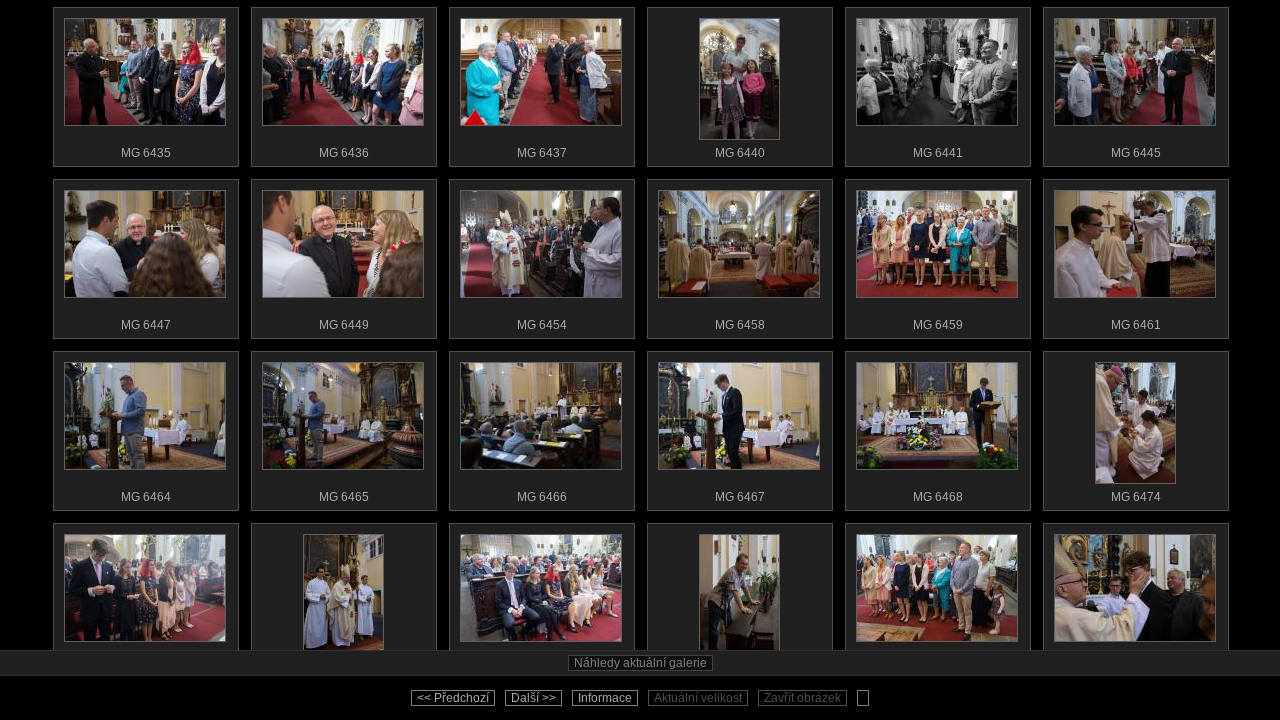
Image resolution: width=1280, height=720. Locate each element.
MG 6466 (542, 497)
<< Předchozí (453, 698)
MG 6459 (938, 325)
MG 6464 (146, 497)
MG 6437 (542, 153)
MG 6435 (146, 153)
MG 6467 (740, 497)
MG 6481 (344, 669)
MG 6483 (542, 669)
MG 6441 (938, 153)
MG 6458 (740, 325)
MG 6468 (938, 497)
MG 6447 (146, 325)
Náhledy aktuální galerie (640, 663)
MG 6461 (1136, 325)
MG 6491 (938, 669)
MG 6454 (542, 325)
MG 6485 (740, 669)
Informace (605, 698)
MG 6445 (1136, 153)
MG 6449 (344, 325)
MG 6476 (146, 669)
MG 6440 (740, 153)
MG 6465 (344, 497)
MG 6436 (344, 153)
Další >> (533, 698)
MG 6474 (1136, 497)
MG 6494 (1136, 669)
